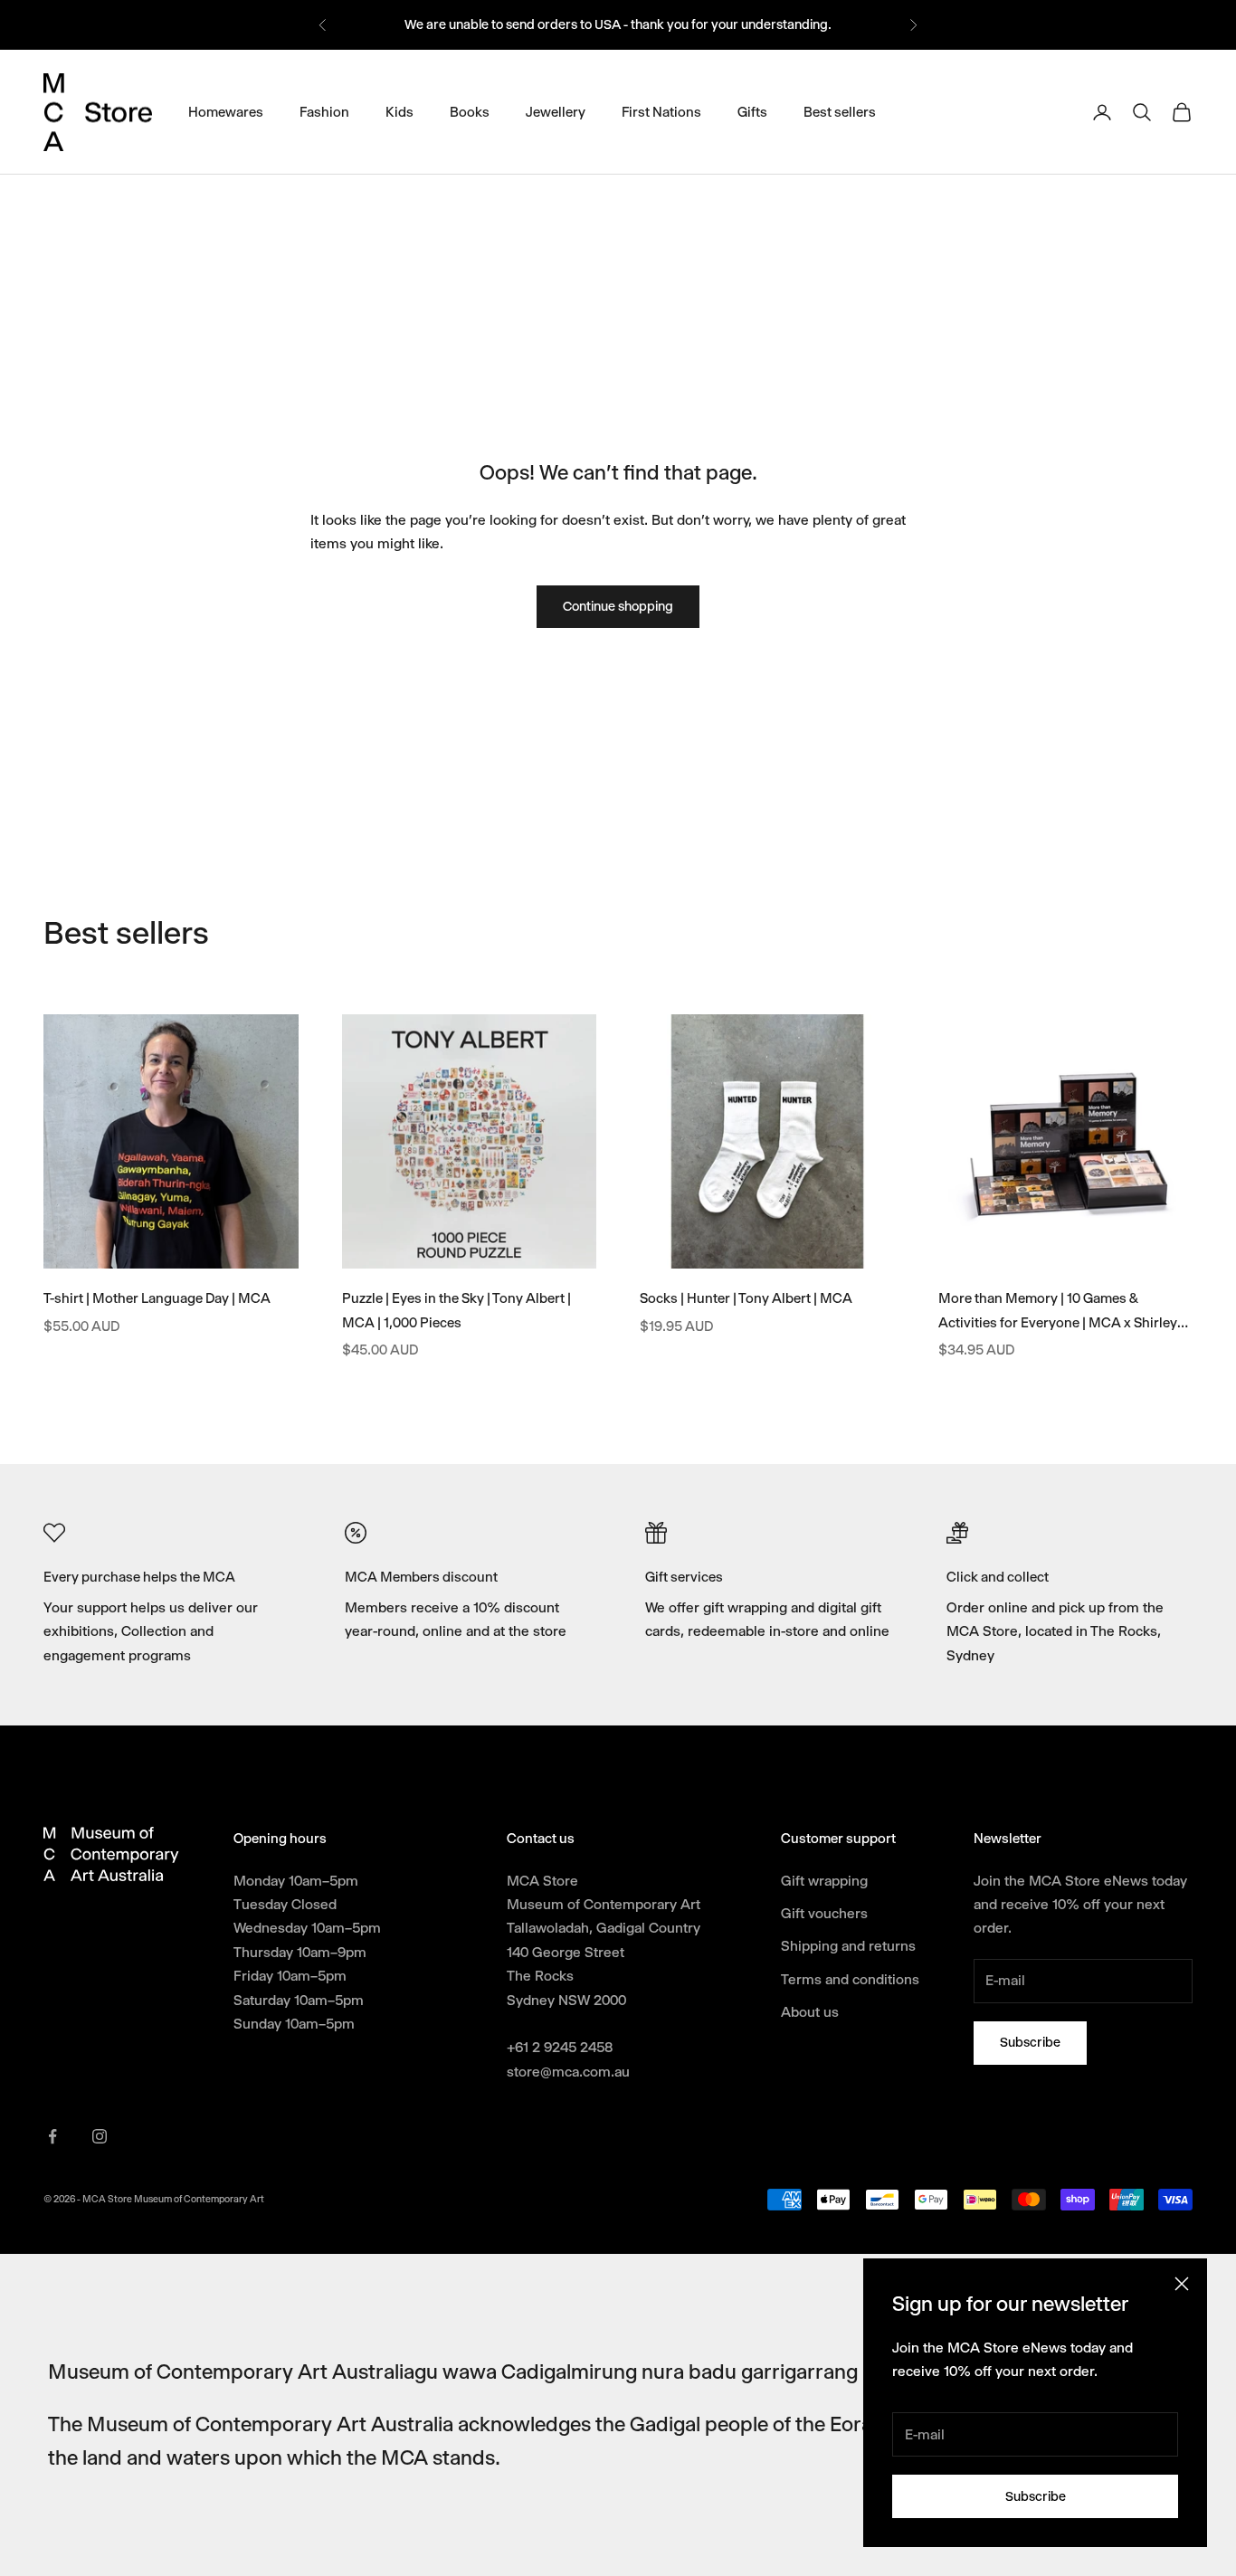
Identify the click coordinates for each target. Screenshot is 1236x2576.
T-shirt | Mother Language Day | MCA (157, 1298)
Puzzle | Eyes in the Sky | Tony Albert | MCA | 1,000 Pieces (456, 1311)
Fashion (324, 111)
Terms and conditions (850, 1979)
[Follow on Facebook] (52, 2136)
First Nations (661, 111)
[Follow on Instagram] (100, 2136)
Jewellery (556, 111)
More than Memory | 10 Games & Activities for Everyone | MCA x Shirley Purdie (1058, 1312)
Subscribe (1036, 2496)
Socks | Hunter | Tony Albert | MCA (746, 1298)
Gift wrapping (824, 1881)
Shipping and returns (848, 1946)
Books (470, 111)
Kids (399, 111)
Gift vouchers (824, 1913)
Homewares (226, 111)
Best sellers (840, 111)
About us (810, 2012)
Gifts (752, 111)
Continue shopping (618, 606)
